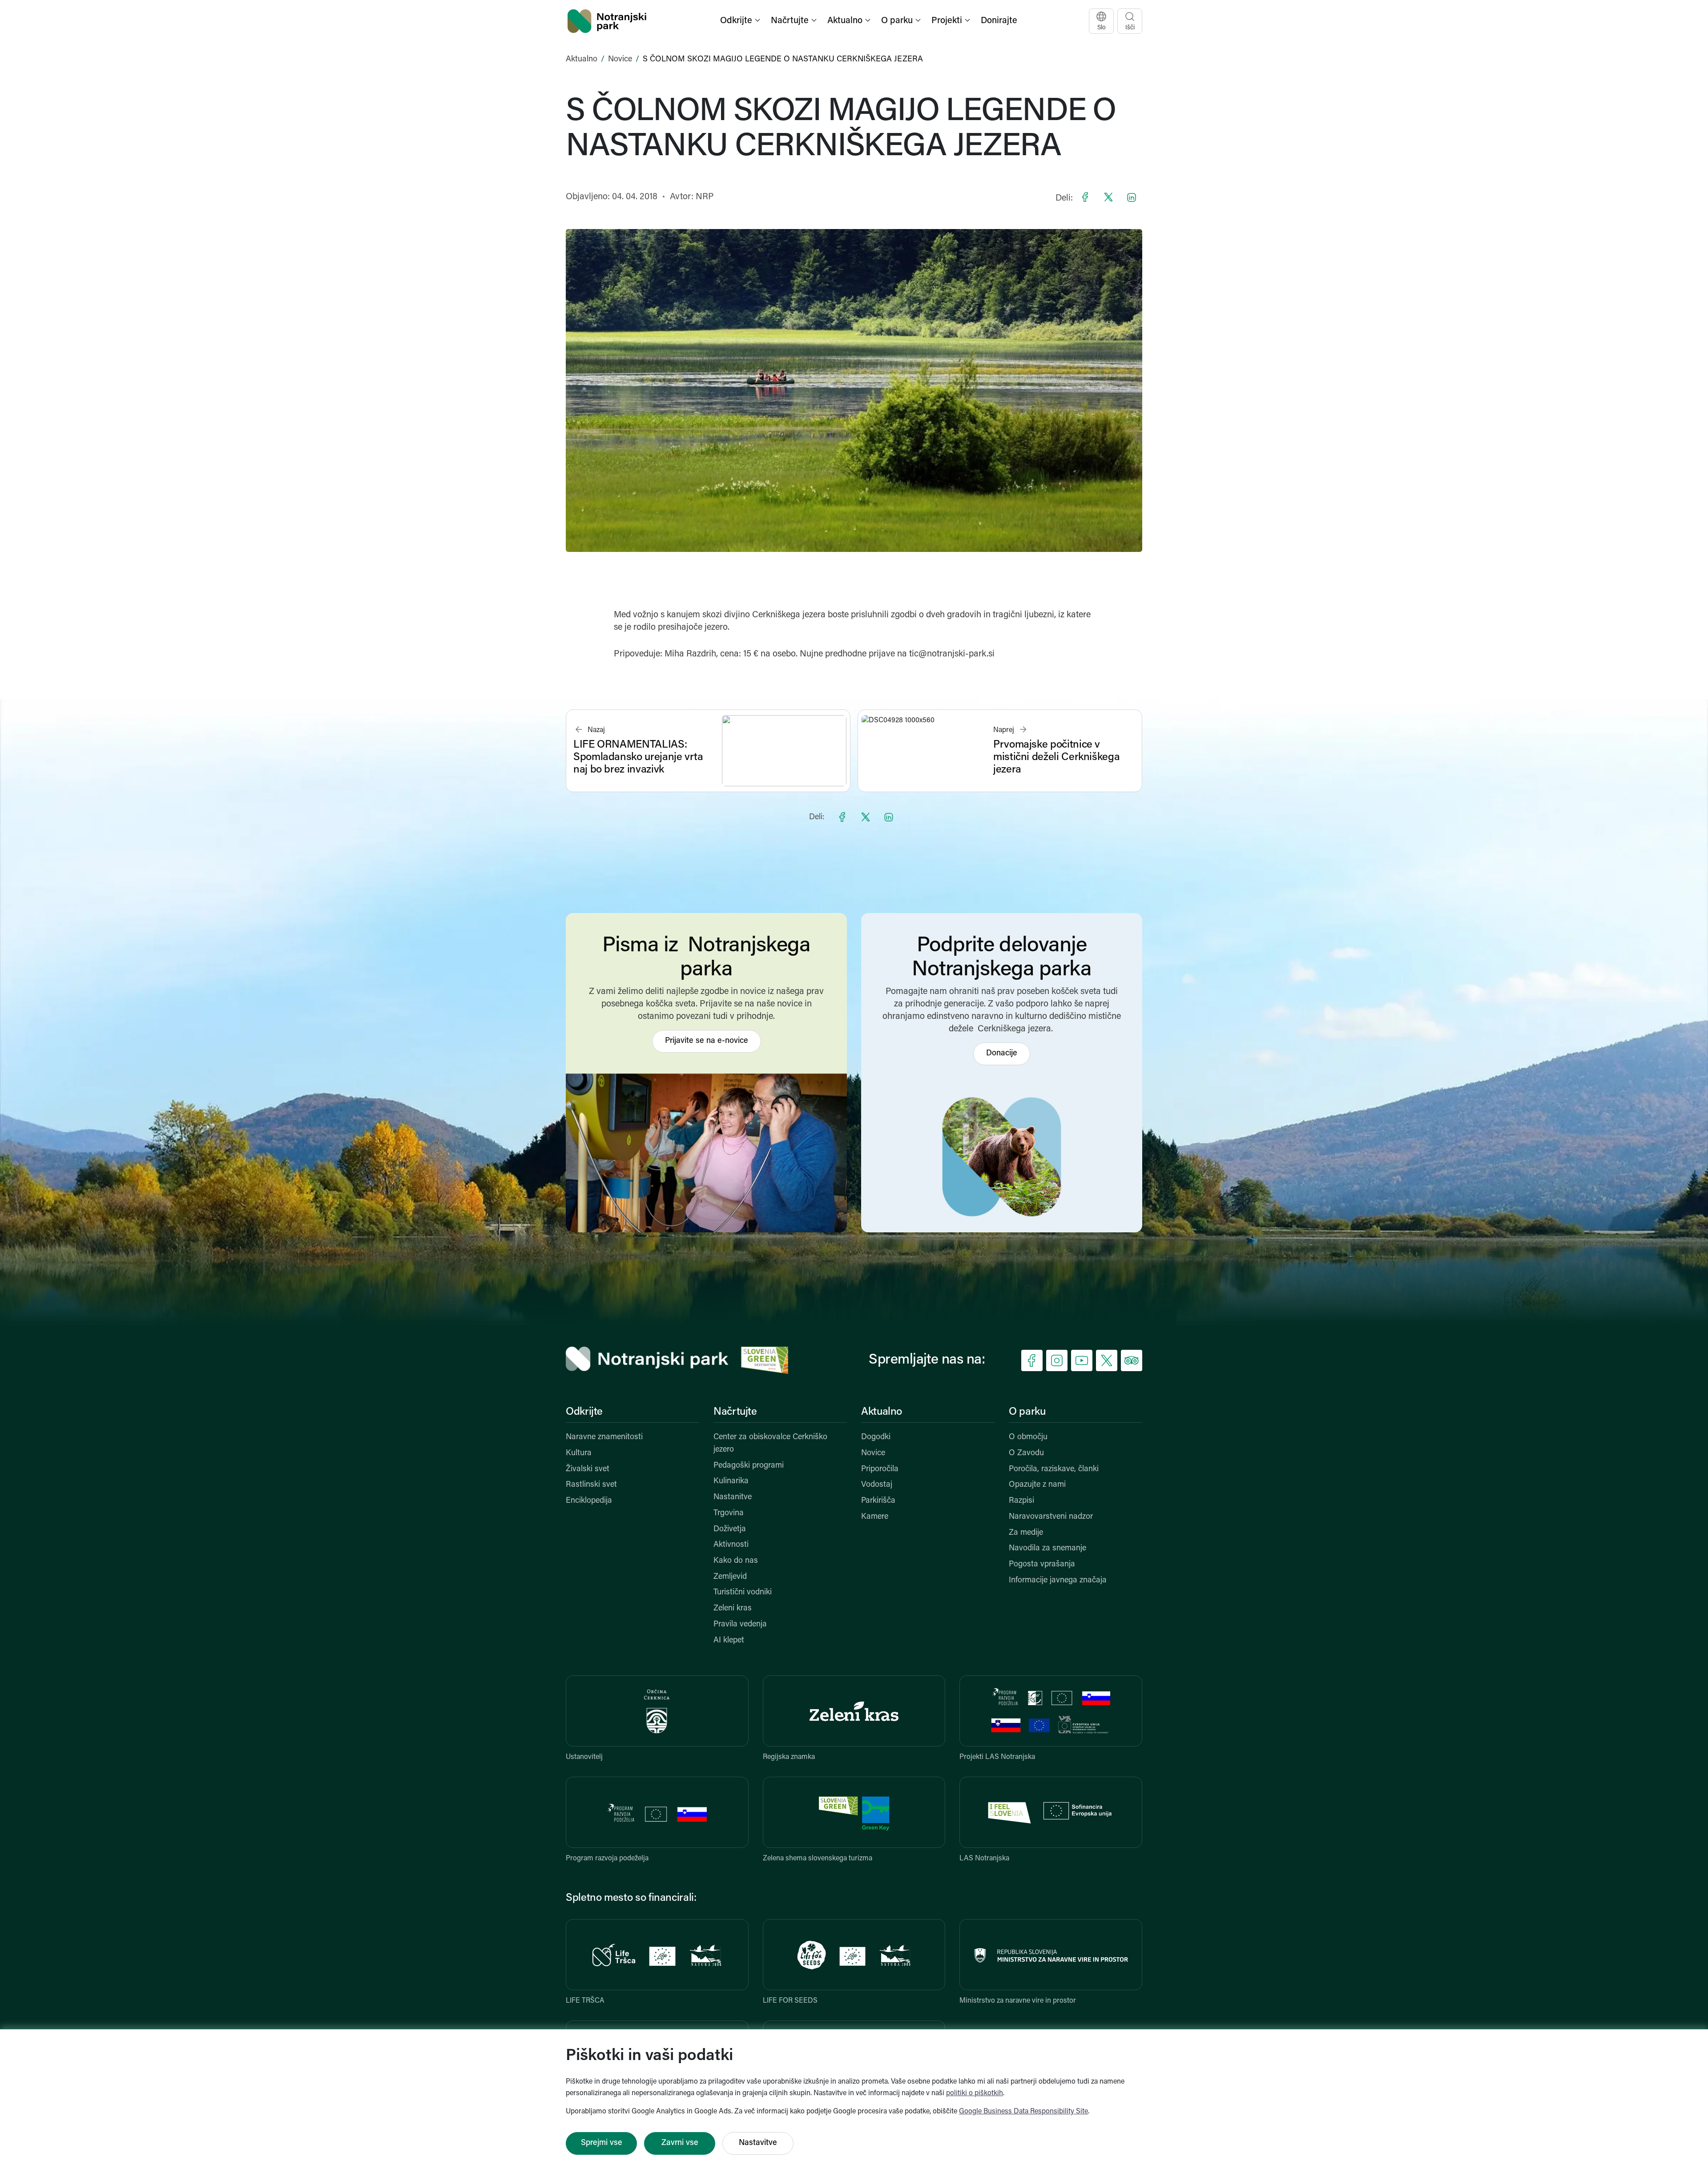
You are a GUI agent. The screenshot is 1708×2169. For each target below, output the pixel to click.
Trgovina (729, 1513)
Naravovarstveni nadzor (1051, 1517)
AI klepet (729, 1641)
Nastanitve (733, 1497)
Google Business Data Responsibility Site (1023, 2112)
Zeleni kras (733, 1609)
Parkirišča (878, 1501)
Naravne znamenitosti (604, 1437)
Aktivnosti (731, 1545)
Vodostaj (877, 1485)
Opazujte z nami (1037, 1485)
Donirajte (999, 21)
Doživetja (730, 1529)
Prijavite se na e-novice (707, 1041)
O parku (1027, 1412)
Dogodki (876, 1437)
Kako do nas (736, 1561)
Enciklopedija (589, 1501)
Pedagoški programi (749, 1466)
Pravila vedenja (740, 1625)
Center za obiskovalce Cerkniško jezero (770, 1444)
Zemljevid (730, 1577)
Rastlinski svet (591, 1485)
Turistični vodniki (743, 1593)
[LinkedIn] (1132, 197)
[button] (741, 21)
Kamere (875, 1517)
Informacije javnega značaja (1058, 1581)
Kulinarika (731, 1481)
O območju (1028, 1437)
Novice (620, 60)
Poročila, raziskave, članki (1054, 1469)
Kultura (579, 1453)
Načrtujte (735, 1412)
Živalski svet (588, 1469)
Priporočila (880, 1469)
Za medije (1026, 1533)
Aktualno (582, 60)
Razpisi (1021, 1501)
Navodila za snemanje (1047, 1549)
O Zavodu (1026, 1453)
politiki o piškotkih (975, 2093)
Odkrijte (584, 1412)
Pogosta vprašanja (1042, 1565)
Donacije (1002, 1054)
